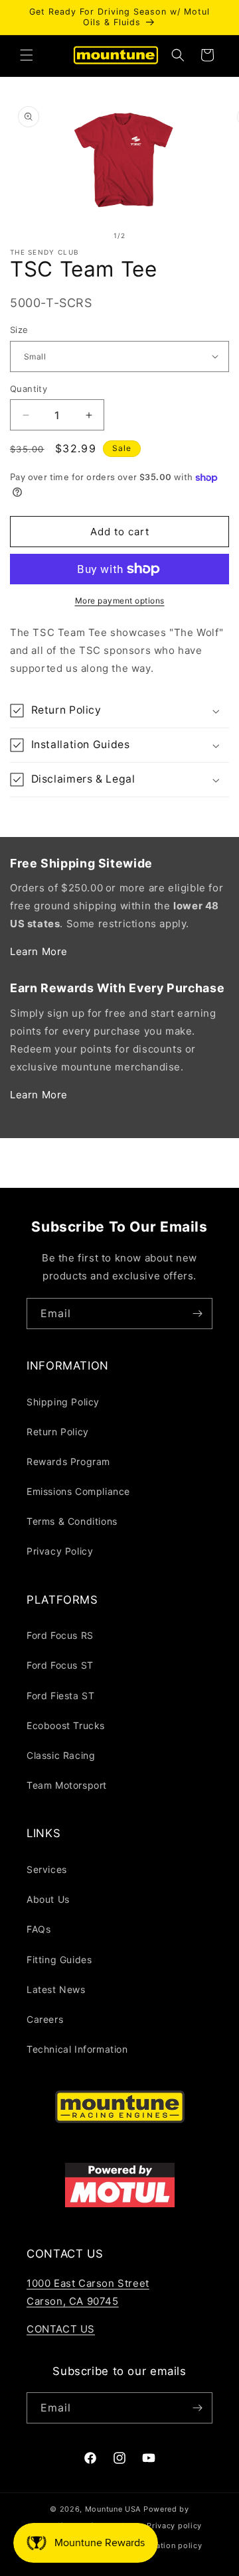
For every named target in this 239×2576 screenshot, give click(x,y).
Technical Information (77, 2049)
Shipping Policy (63, 1402)
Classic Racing (61, 1755)
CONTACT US (61, 2329)
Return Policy (58, 1432)
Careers (45, 2019)
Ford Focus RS (60, 1635)
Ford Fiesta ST (60, 1696)
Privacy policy (174, 2526)
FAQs (39, 1929)
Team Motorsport (67, 1785)
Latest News (56, 1989)
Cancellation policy (165, 2545)
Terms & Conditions (72, 1521)
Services (47, 1869)
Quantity (29, 389)
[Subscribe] (197, 1314)
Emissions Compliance (78, 1491)
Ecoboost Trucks (66, 1725)
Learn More (39, 951)
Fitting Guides (59, 1960)
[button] (27, 55)
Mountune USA (113, 2509)
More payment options (120, 601)
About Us (48, 1899)
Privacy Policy (60, 1551)
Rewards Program (68, 1461)
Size (19, 330)
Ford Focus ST (60, 1665)
